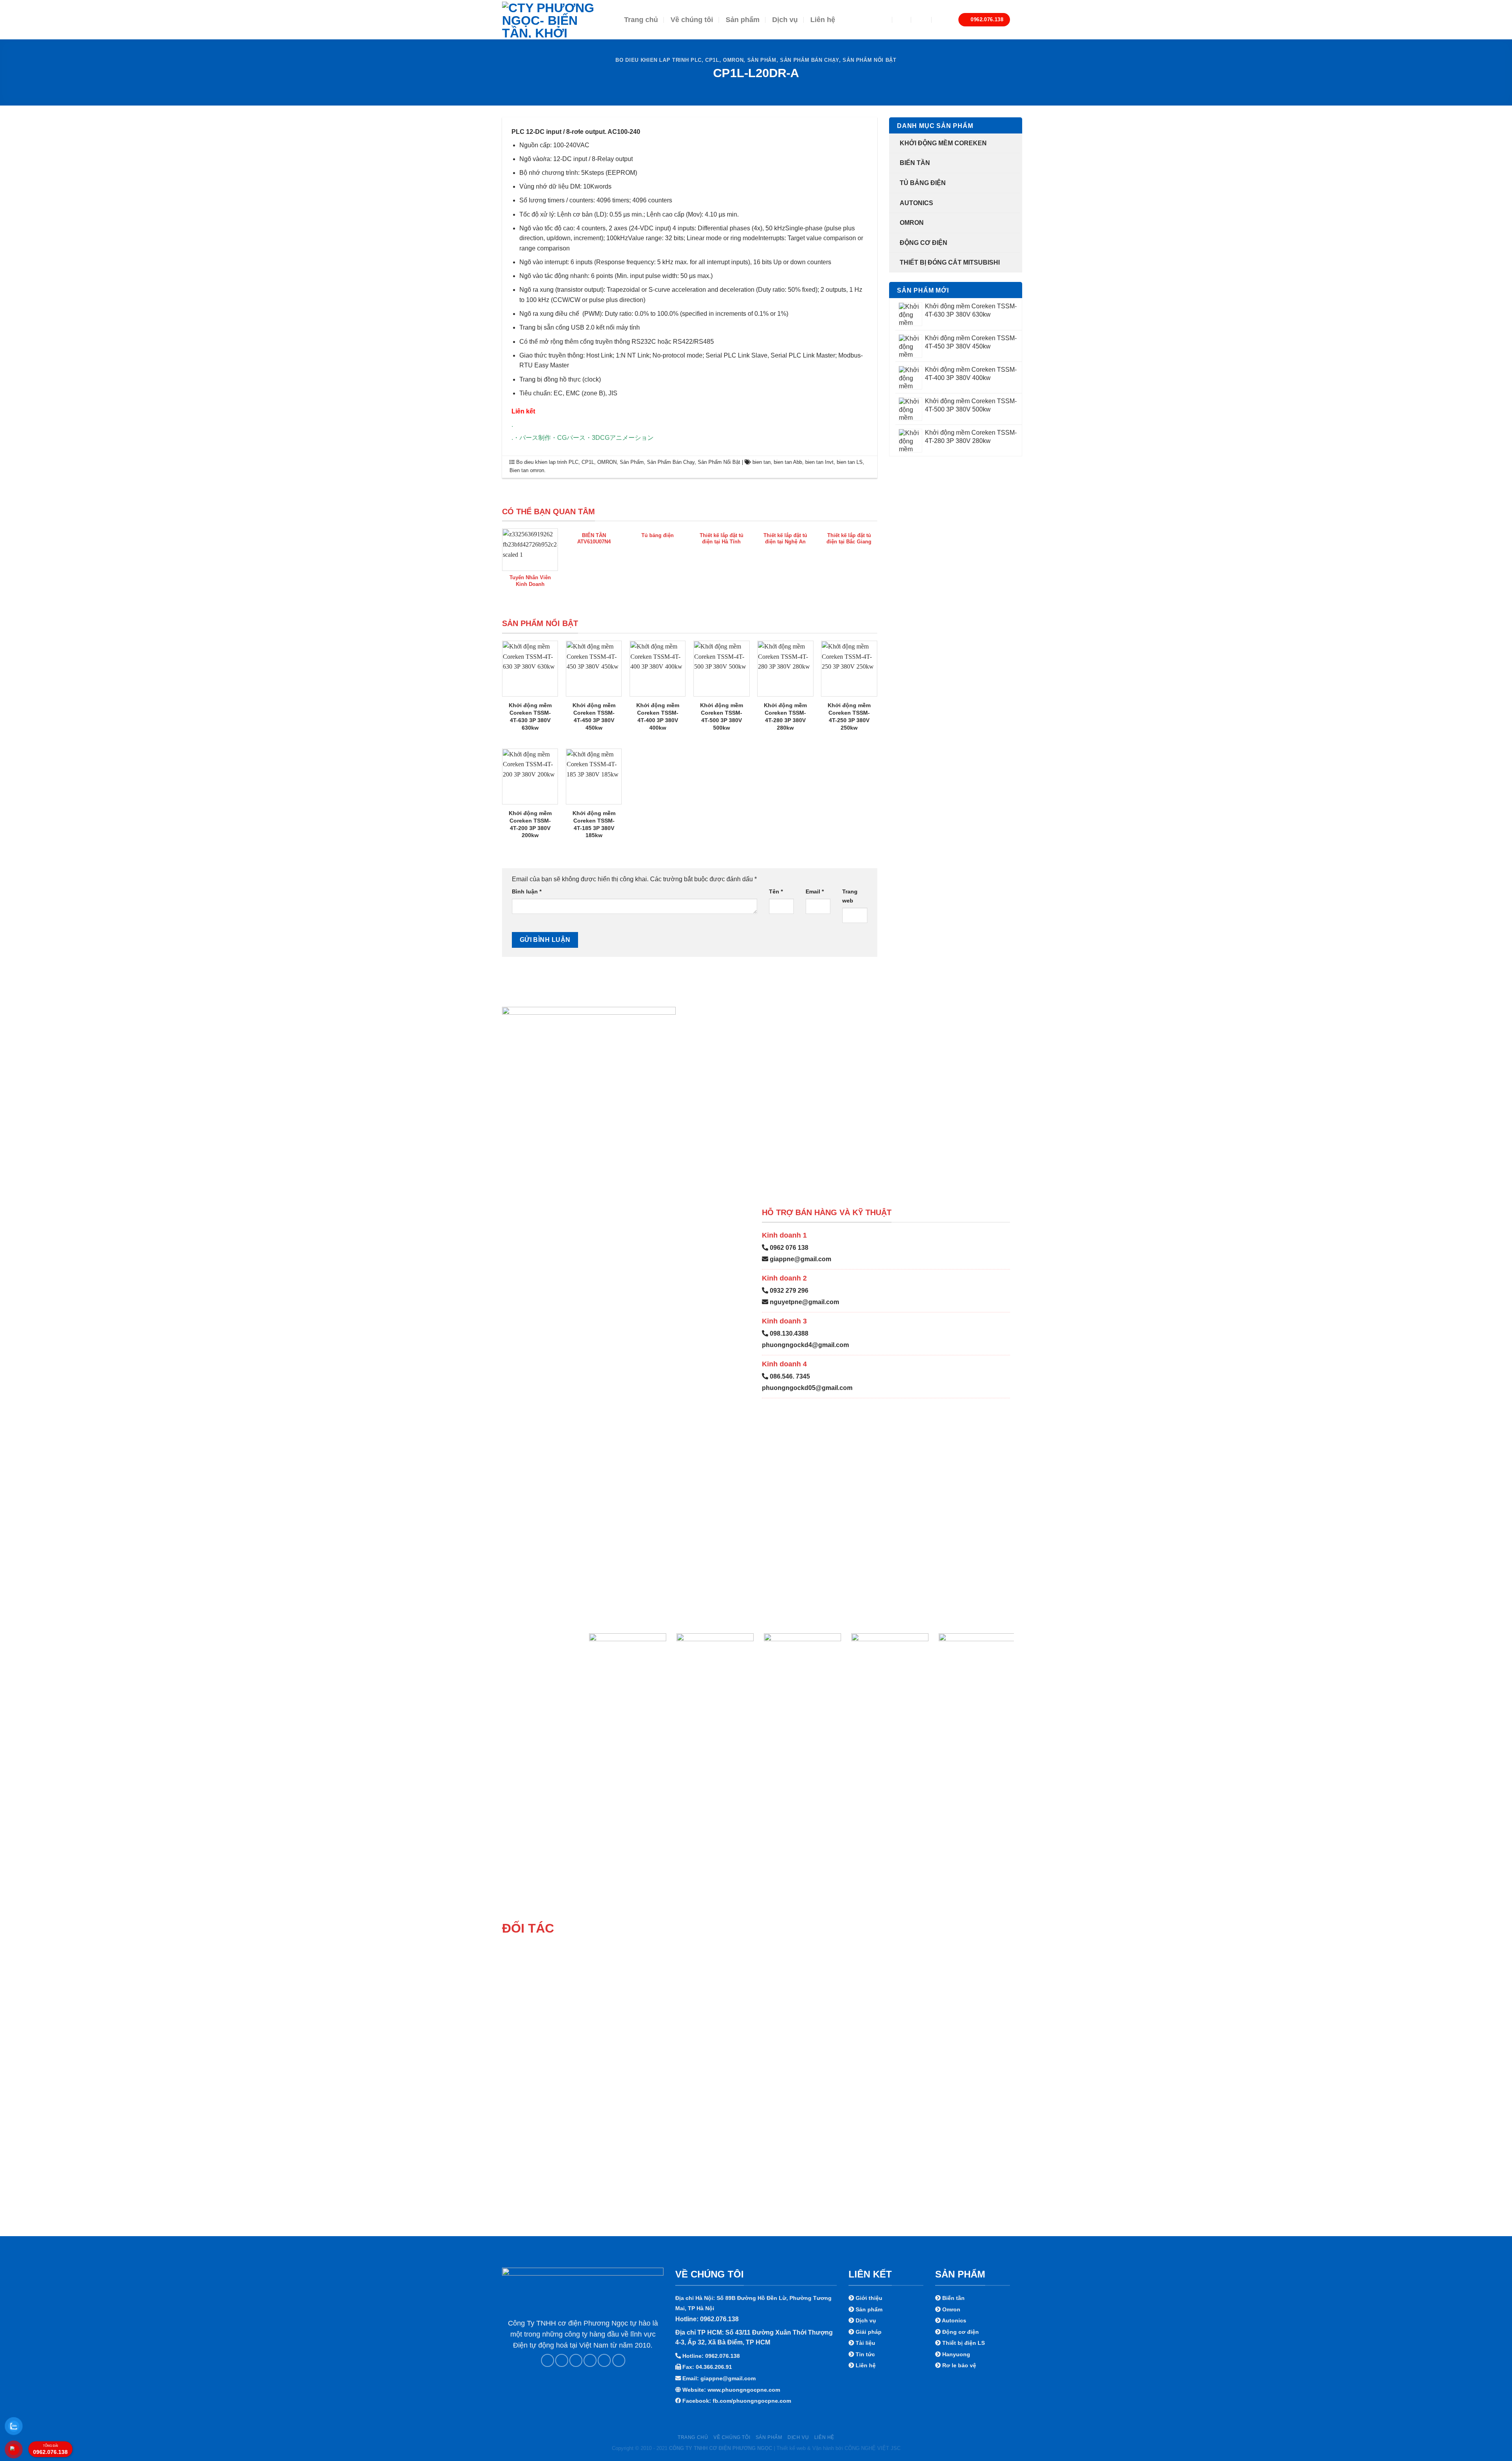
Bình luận (527, 891)
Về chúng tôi (692, 20)
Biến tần (915, 163)
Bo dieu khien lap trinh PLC (658, 60)
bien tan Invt (819, 462)
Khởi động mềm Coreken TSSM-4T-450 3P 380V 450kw (594, 716)
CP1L (712, 60)
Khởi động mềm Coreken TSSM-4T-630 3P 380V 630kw (530, 716)
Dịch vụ (785, 20)
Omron (912, 223)
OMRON (733, 60)
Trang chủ (641, 20)
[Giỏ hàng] (942, 20)
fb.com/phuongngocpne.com (752, 2401)
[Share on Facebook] (548, 2360)
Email (815, 891)
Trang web (850, 896)
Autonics (916, 203)
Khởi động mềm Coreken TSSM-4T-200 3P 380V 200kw (530, 824)
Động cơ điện (924, 243)
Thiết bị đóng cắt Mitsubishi (950, 262)
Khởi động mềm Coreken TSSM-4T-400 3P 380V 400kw (658, 716)
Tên (776, 891)
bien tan (762, 462)
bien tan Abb (788, 462)
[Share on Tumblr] (619, 2360)
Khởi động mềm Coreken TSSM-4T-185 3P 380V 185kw (594, 824)
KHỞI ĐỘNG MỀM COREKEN (943, 143)
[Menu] (879, 20)
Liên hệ (823, 20)
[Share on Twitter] (562, 2360)
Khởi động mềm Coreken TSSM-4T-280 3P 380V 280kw (785, 716)
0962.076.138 (50, 2450)
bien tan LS (850, 462)
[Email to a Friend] (576, 2360)
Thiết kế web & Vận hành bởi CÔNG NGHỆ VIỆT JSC (838, 2448)
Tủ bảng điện (923, 183)
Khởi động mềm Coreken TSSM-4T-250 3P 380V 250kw (849, 716)
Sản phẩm (743, 20)
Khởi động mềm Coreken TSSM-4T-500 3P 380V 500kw (722, 716)
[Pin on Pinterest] (590, 2360)
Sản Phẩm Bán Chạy (810, 60)
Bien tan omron (527, 470)
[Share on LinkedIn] (604, 2360)
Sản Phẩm (762, 60)
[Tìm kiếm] (902, 19)
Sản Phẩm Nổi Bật (869, 60)
